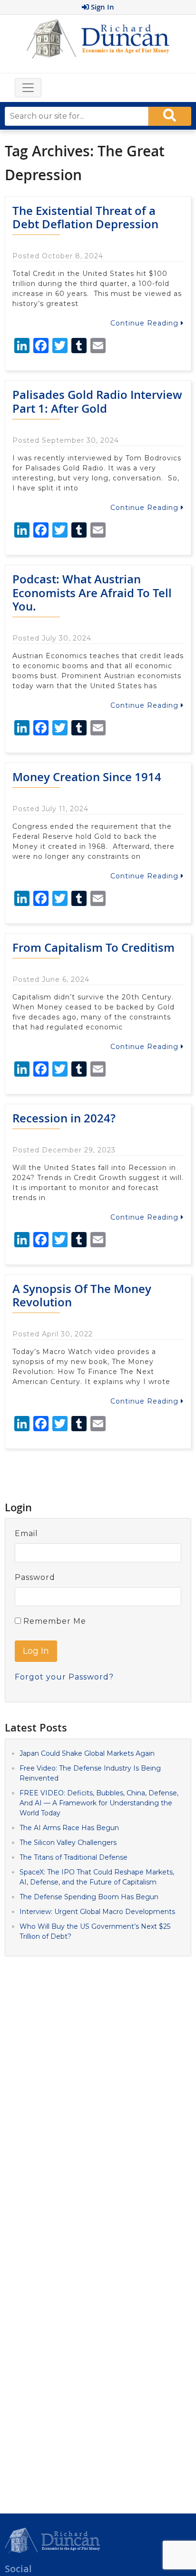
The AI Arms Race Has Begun (69, 1828)
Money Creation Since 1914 (87, 777)
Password (35, 1577)
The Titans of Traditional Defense (73, 1857)
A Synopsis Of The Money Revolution (82, 1296)
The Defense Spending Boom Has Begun (89, 1897)
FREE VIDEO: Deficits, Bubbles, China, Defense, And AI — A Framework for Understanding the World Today (99, 1803)
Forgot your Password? (64, 1677)
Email (26, 1533)
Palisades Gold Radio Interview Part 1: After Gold (97, 402)
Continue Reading (146, 323)
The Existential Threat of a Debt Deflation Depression (85, 218)
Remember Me (54, 1621)
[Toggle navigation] (28, 88)
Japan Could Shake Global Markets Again (87, 1753)
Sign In (102, 7)
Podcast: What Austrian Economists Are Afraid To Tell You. (92, 593)
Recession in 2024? (64, 1118)
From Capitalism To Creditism (93, 947)
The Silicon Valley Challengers (68, 1843)
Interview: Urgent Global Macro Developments (97, 1912)
